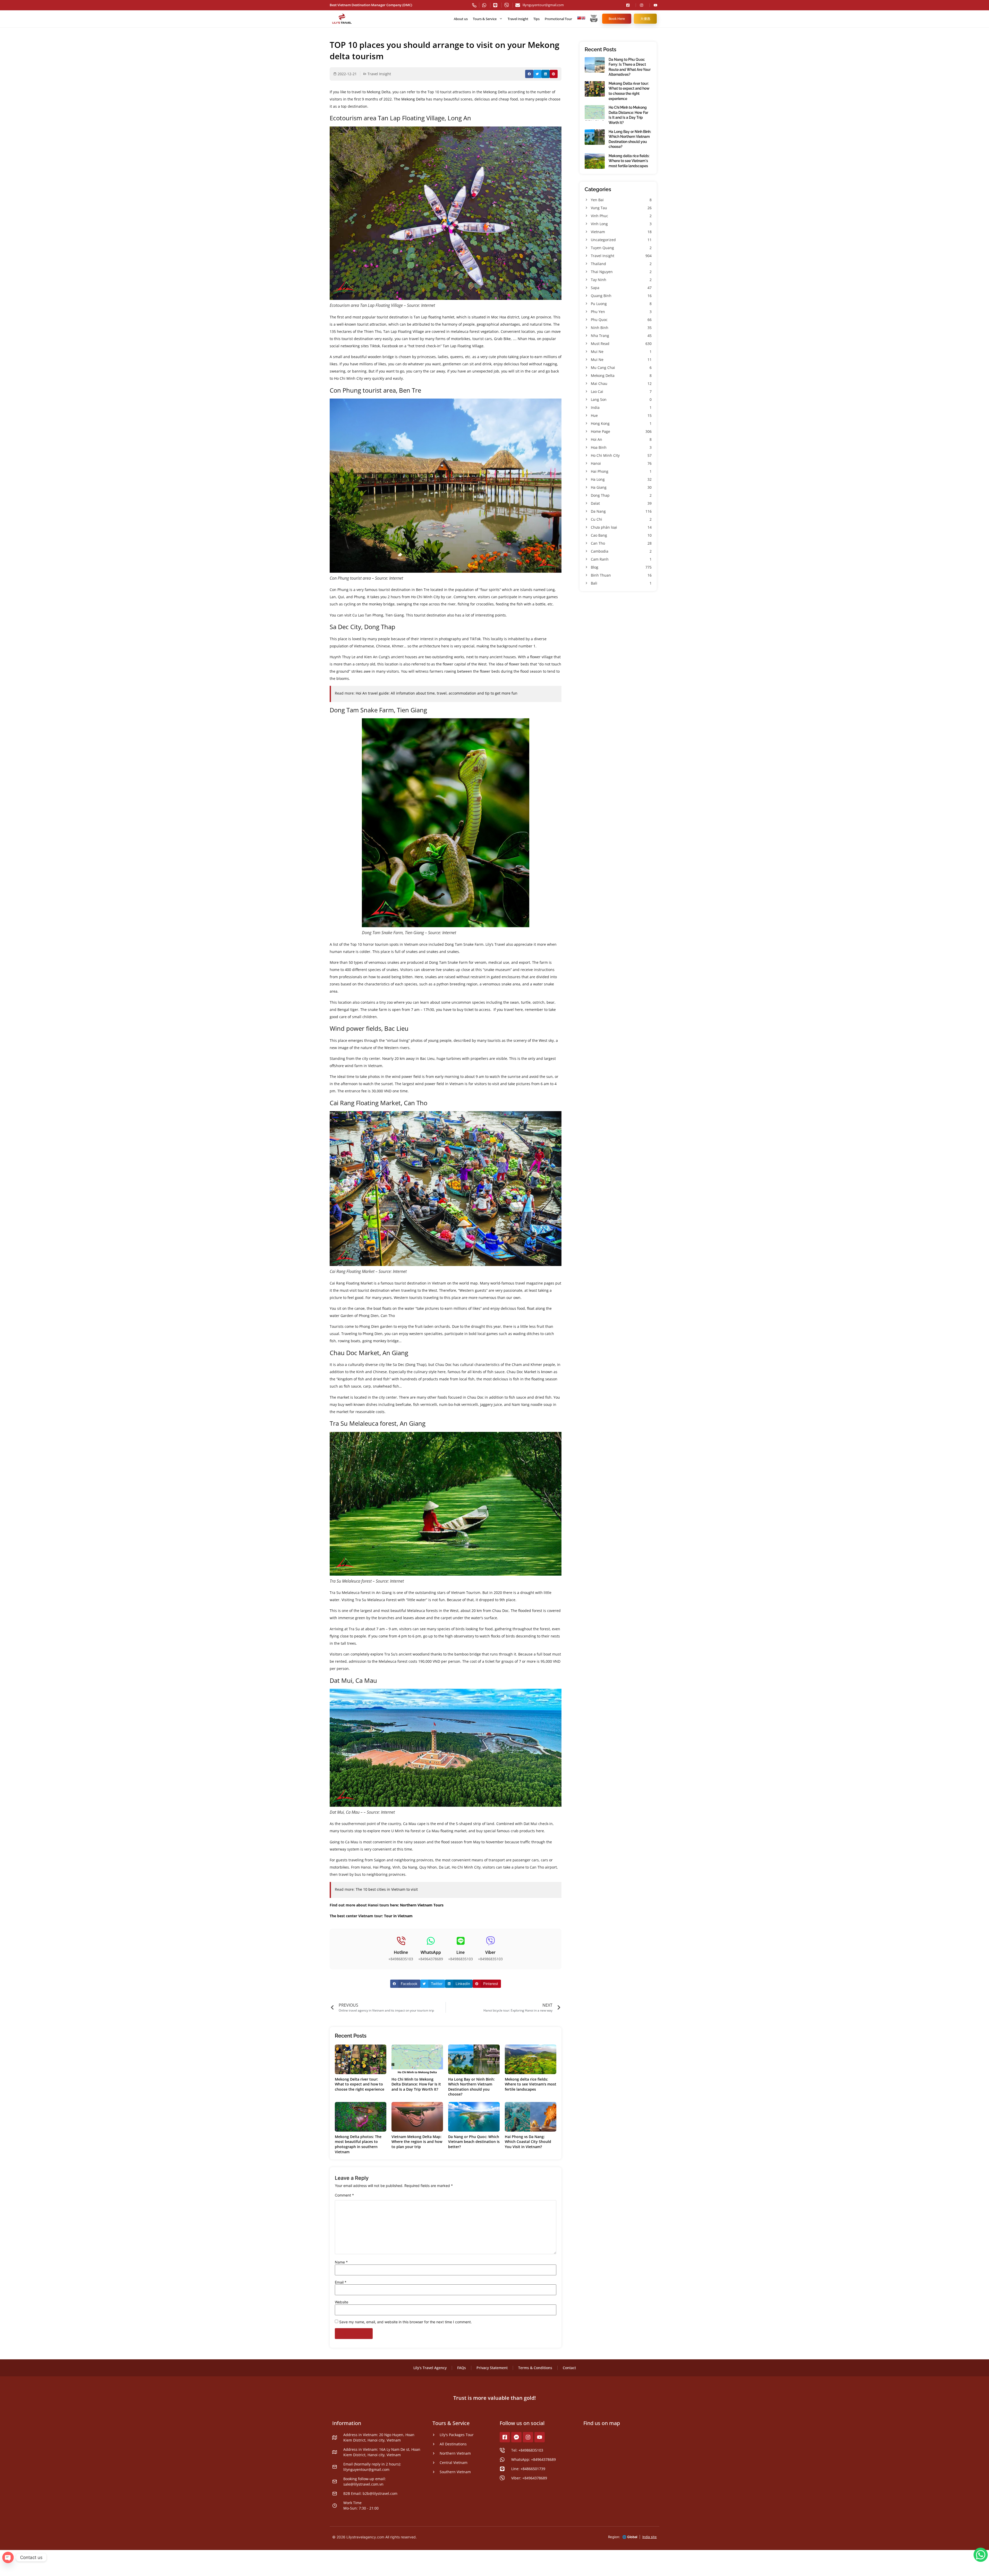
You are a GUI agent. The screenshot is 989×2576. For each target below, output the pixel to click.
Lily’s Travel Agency (430, 2368)
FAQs (462, 2368)
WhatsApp (431, 1952)
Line (461, 1952)
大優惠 (645, 19)
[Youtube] (540, 2437)
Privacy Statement (492, 2368)
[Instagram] (528, 2437)
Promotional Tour (558, 19)
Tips (536, 19)
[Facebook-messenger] (516, 2437)
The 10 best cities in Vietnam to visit (387, 1889)
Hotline (401, 1952)
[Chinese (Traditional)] (579, 19)
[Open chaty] (8, 2557)
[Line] (461, 1941)
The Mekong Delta (409, 99)
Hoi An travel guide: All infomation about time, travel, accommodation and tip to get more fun (437, 693)
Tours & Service (485, 19)
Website (342, 2302)
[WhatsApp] (431, 1941)
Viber (490, 1952)
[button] (529, 74)
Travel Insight (518, 19)
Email (341, 2282)
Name (341, 2262)
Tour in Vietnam (398, 1916)
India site (650, 2537)
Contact (569, 2368)
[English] (583, 19)
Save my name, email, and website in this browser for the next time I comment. (406, 2322)
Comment (344, 2195)
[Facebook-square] (505, 2437)
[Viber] (491, 1941)
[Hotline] (401, 1941)
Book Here (617, 19)
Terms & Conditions (535, 2368)
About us (461, 19)
